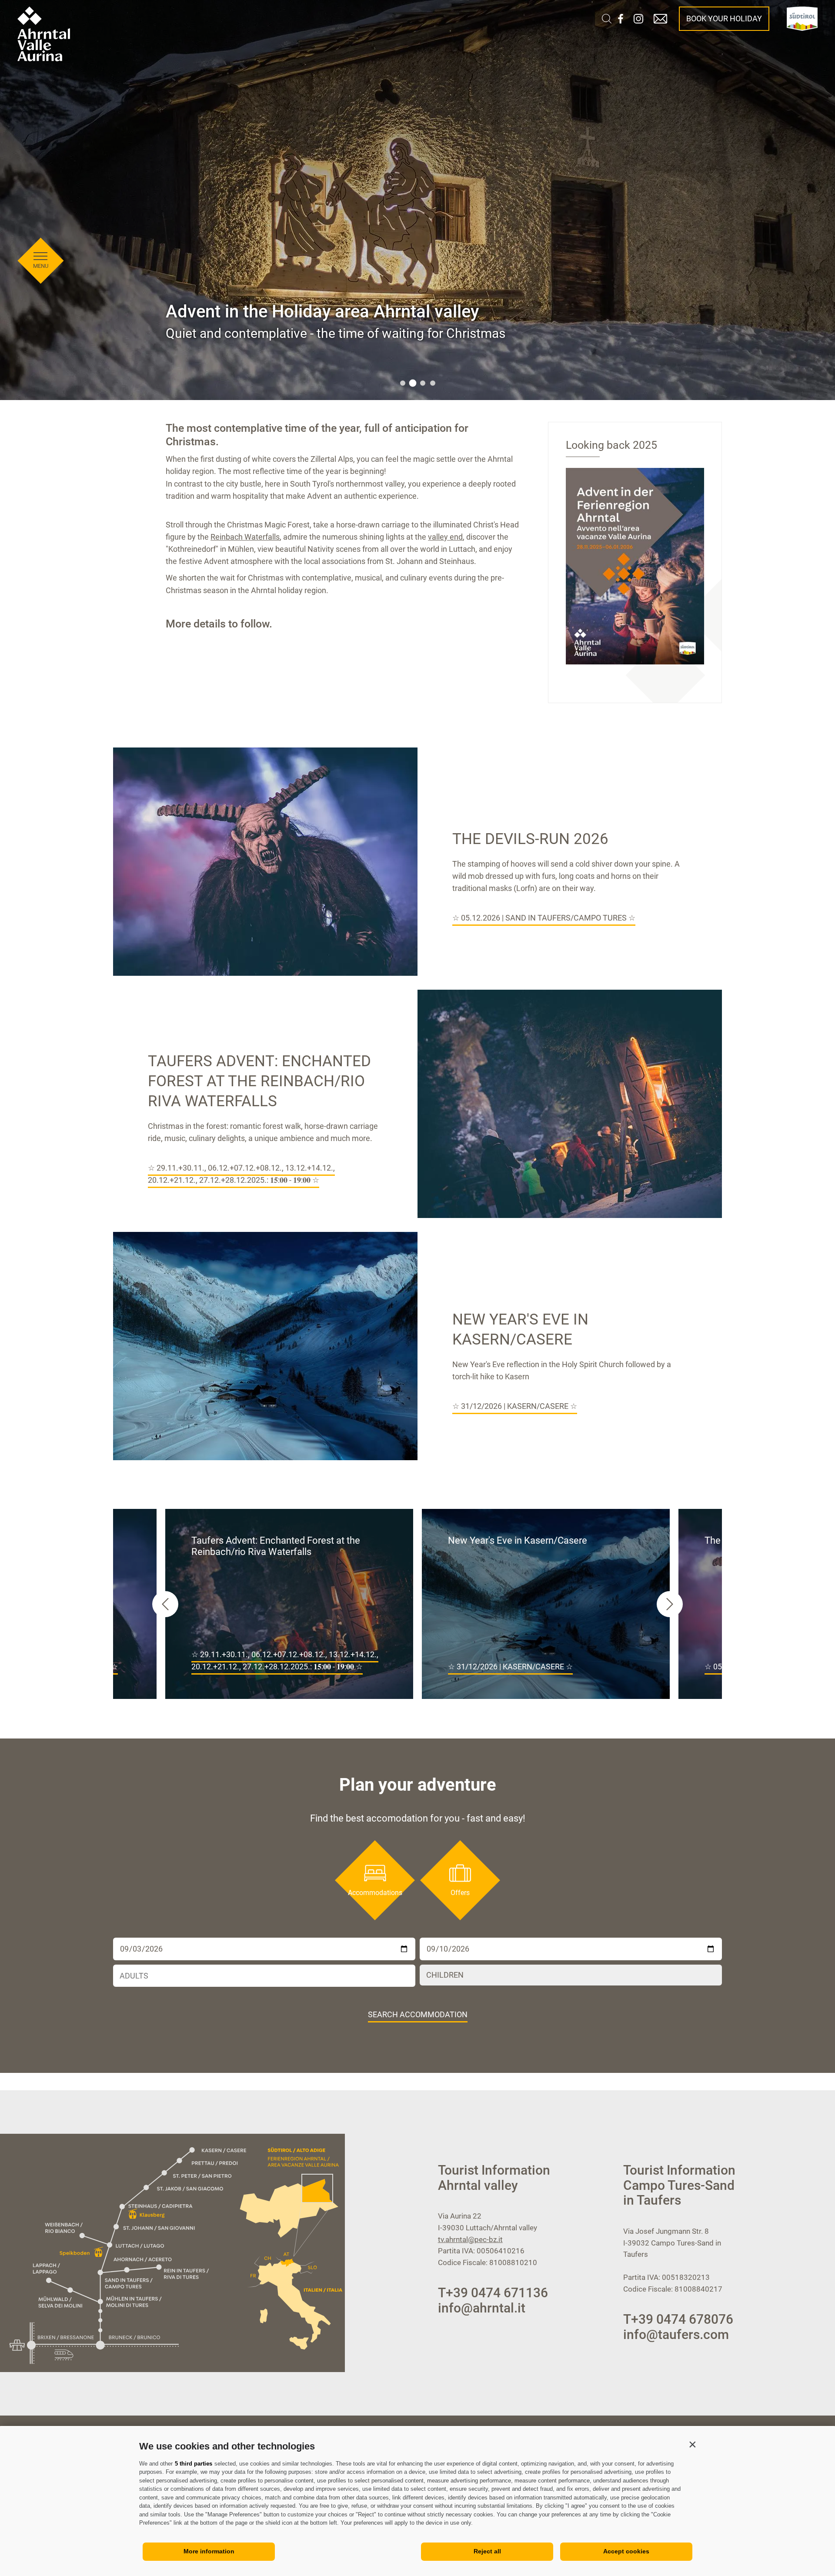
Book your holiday (724, 18)
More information (209, 2551)
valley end (445, 537)
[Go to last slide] (165, 1604)
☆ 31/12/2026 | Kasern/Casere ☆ (515, 1406)
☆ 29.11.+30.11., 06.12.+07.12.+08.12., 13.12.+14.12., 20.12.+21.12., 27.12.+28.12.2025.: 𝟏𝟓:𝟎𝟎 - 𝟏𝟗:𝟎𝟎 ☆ (241, 1174)
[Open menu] (40, 257)
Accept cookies (626, 2551)
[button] (692, 2444)
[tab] (403, 383)
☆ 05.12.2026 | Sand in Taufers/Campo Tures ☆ (544, 918)
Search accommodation (418, 2014)
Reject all (487, 2551)
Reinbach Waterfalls (245, 537)
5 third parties (194, 2464)
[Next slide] (670, 1604)
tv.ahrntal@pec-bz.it (470, 2239)
